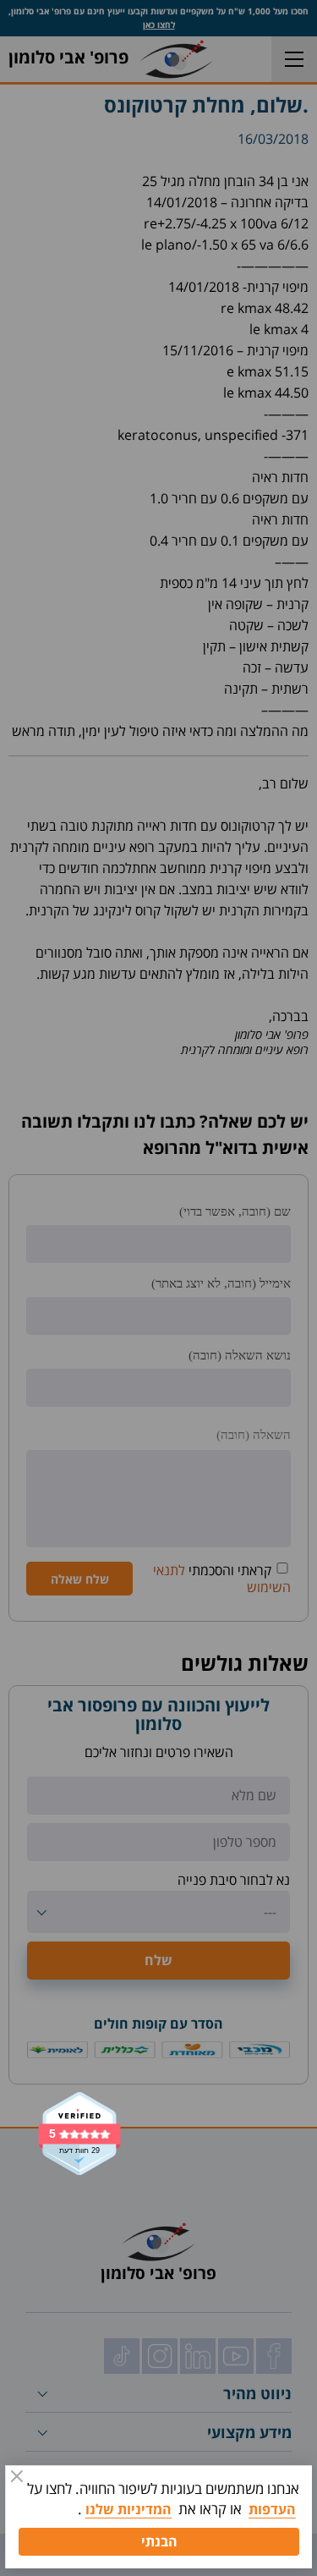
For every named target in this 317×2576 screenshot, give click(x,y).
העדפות (272, 2509)
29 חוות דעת (79, 2151)
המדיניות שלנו (128, 2509)
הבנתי (159, 2541)
